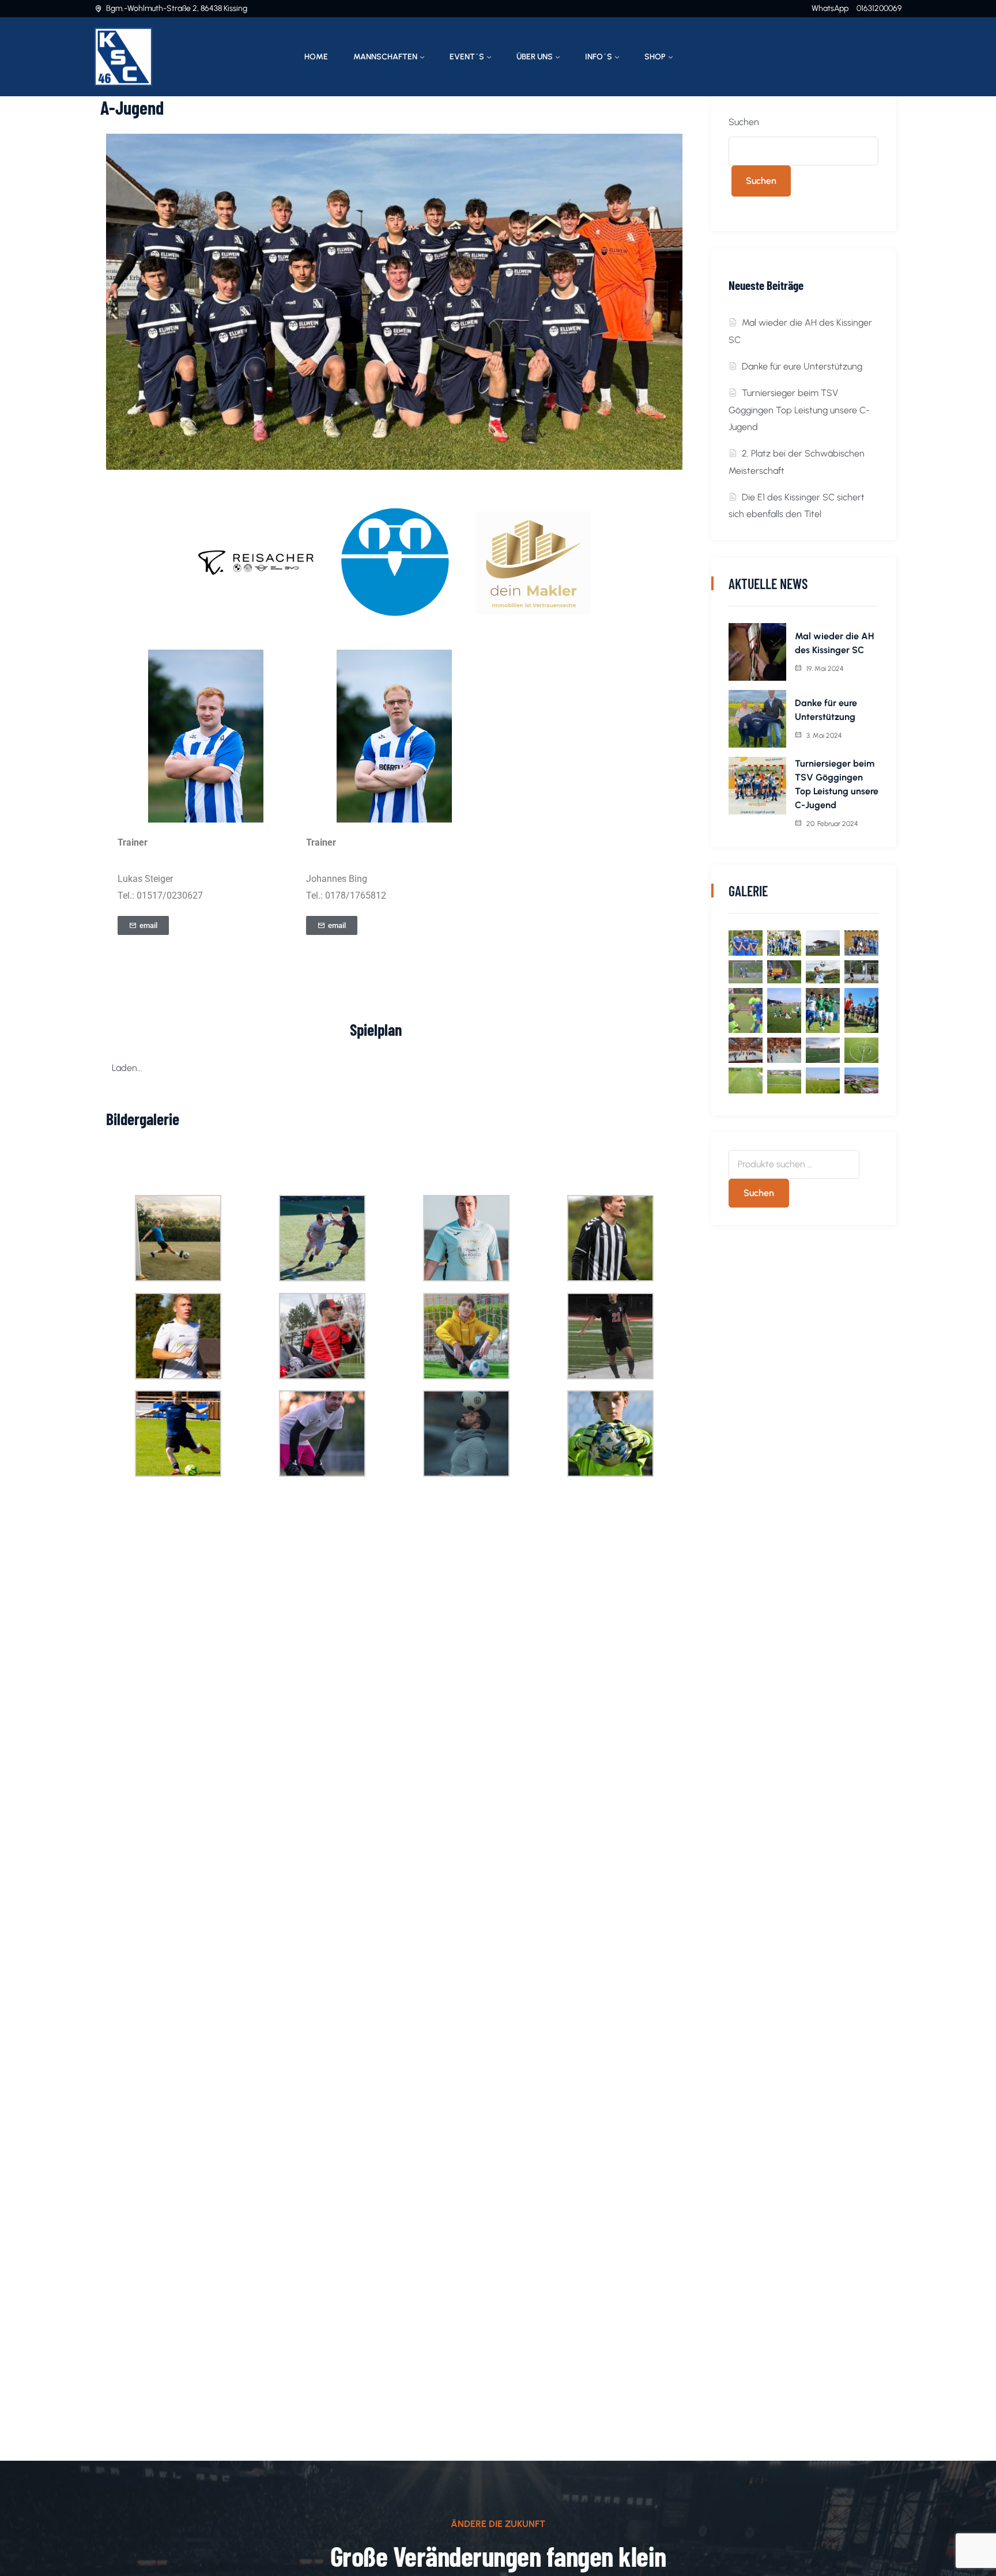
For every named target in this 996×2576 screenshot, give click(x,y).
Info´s (599, 57)
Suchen (744, 122)
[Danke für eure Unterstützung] (757, 719)
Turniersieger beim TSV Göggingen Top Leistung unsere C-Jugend (799, 410)
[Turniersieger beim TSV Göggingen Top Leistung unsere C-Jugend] (757, 786)
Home (316, 57)
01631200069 (879, 8)
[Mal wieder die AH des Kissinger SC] (757, 652)
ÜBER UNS (535, 57)
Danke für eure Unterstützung (802, 366)
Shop (655, 57)
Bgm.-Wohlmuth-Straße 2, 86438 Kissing (177, 8)
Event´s (467, 57)
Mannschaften (385, 57)
